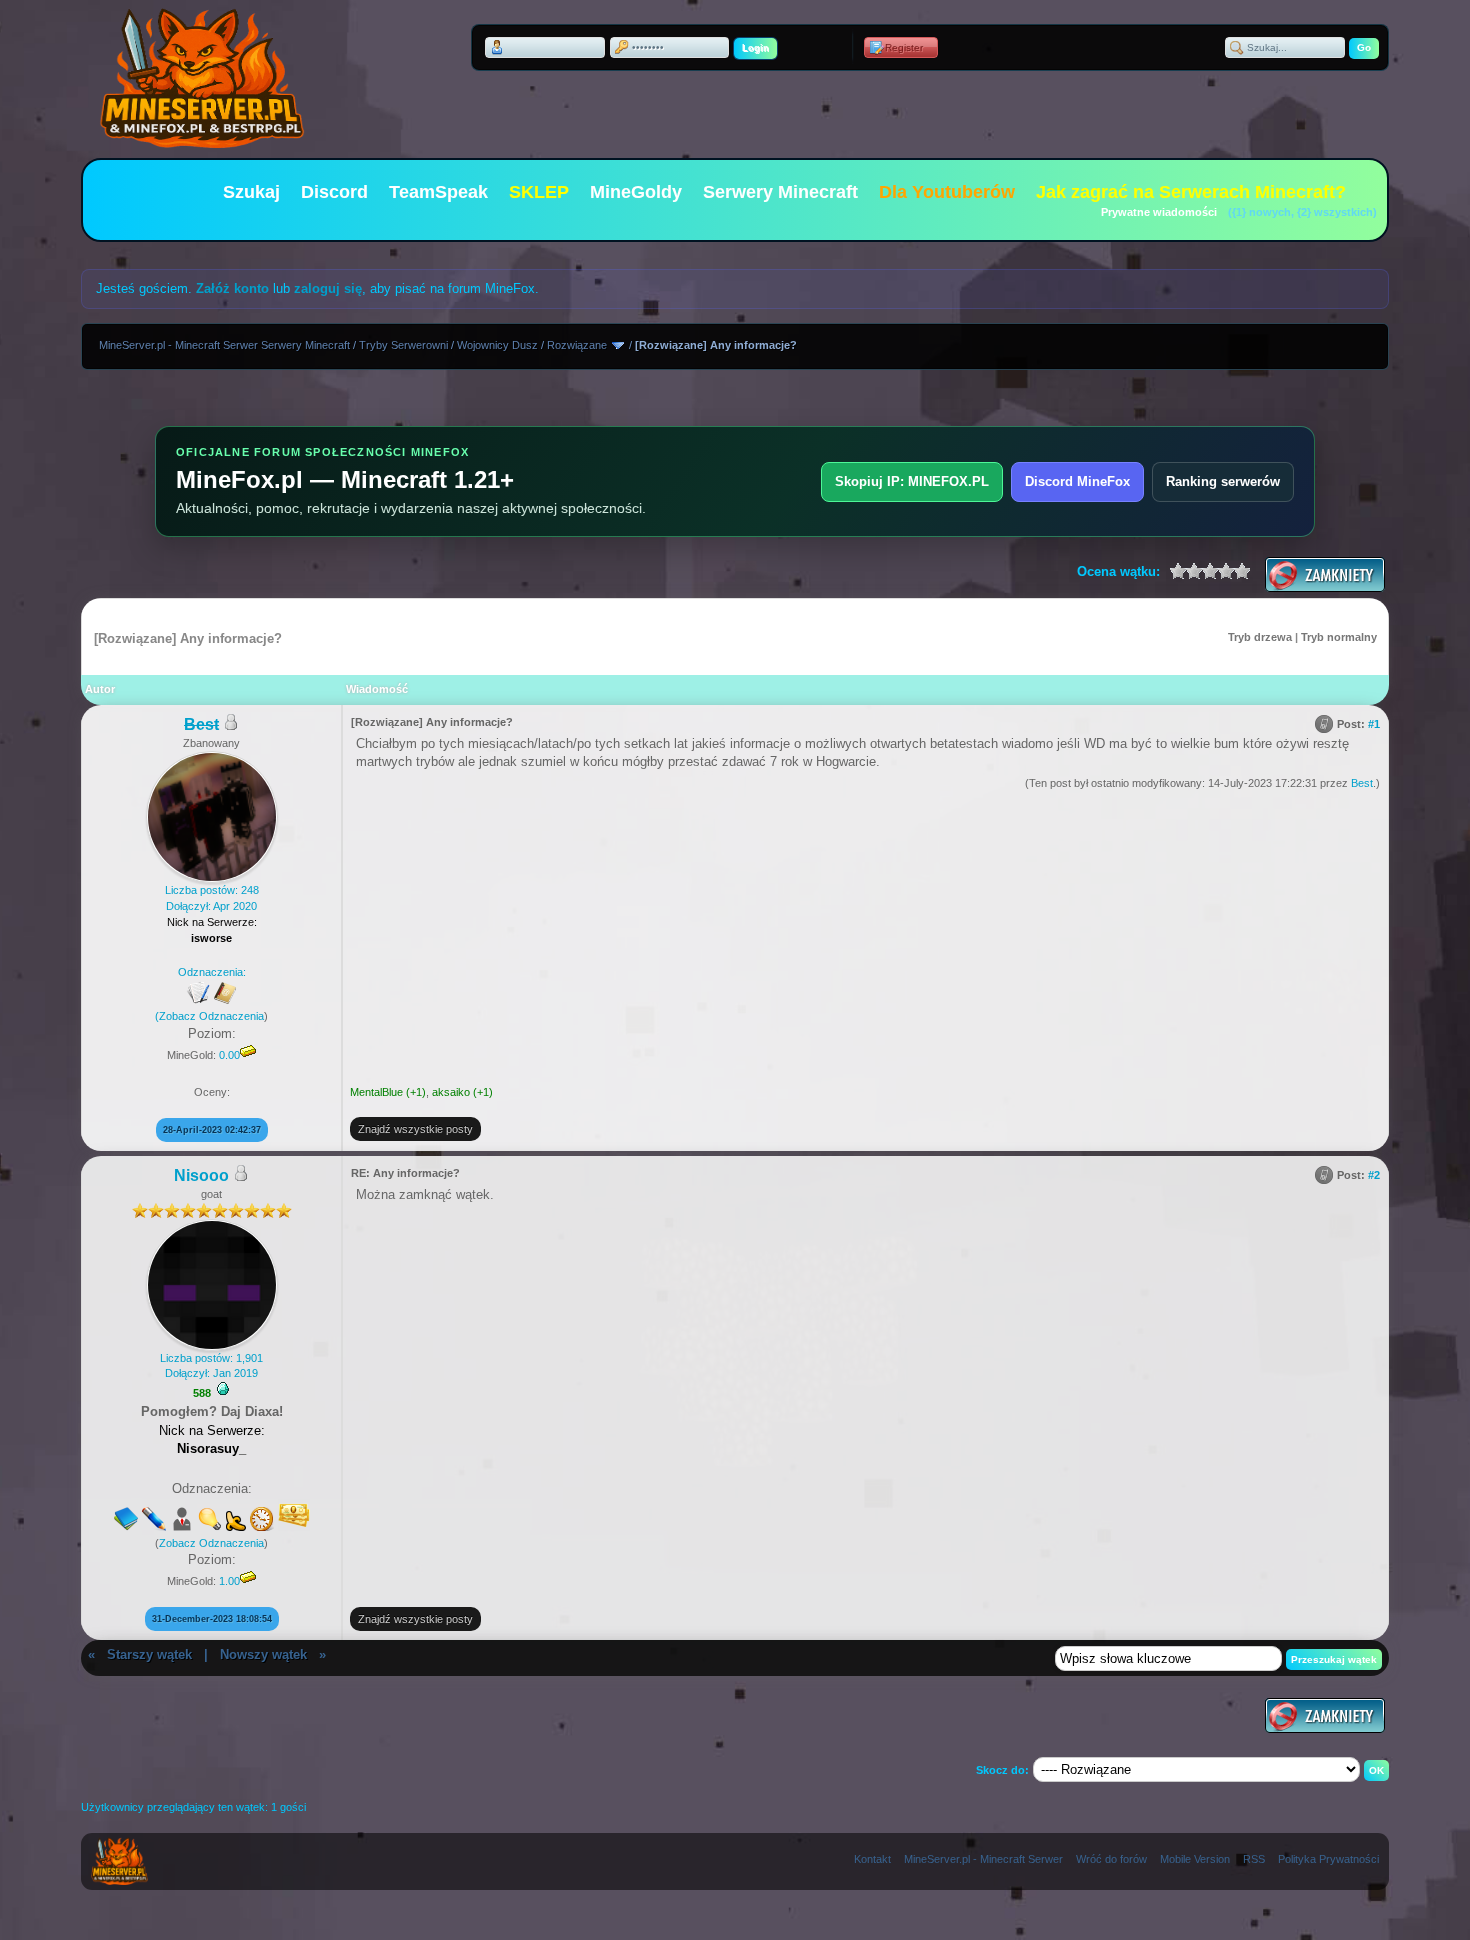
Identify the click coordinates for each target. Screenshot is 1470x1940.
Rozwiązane (577, 345)
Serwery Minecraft (780, 192)
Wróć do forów (1111, 1859)
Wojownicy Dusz (497, 345)
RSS (1254, 1859)
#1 (1374, 724)
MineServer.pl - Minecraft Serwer (983, 1859)
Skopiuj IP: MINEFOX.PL (912, 481)
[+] (223, 1389)
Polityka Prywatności (1328, 1859)
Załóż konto (232, 288)
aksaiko (451, 1092)
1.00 (229, 1581)
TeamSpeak (438, 192)
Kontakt (872, 1859)
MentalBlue (376, 1092)
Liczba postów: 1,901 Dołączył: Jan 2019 (211, 1365)
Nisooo (201, 1175)
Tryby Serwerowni (403, 345)
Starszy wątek (149, 1654)
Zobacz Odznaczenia (211, 1016)
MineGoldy (636, 192)
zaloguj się (328, 288)
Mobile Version (1195, 1859)
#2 (1374, 1175)
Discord (334, 192)
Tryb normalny (1339, 637)
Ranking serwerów (1223, 481)
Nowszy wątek (263, 1654)
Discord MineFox (1077, 481)
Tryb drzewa (1260, 637)
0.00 (229, 1055)
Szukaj (251, 192)
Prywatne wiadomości (1159, 212)
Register (904, 47)
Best (1362, 783)
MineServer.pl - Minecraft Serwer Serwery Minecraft (224, 345)
